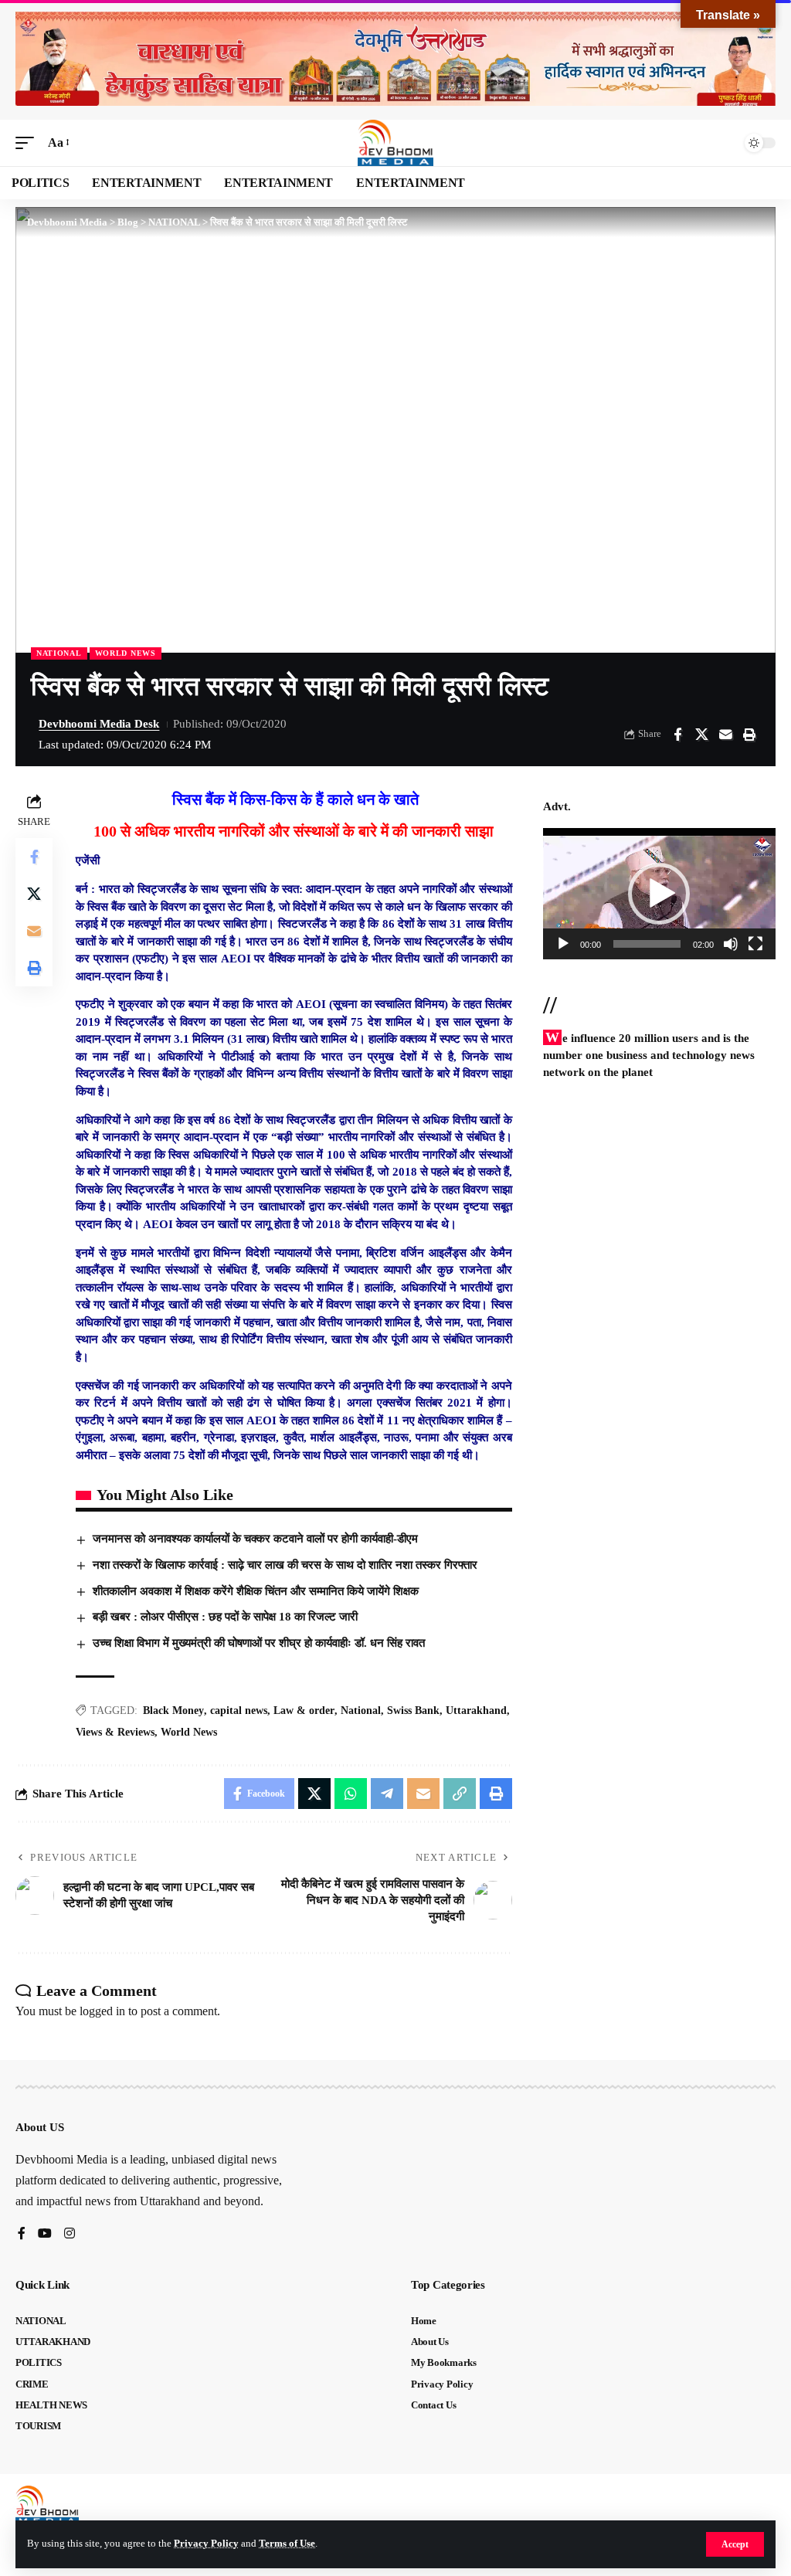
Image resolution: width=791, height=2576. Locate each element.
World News (126, 653)
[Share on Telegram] (387, 1794)
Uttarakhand (476, 1711)
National (361, 1711)
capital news (239, 1711)
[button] (735, 2544)
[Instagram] (70, 2234)
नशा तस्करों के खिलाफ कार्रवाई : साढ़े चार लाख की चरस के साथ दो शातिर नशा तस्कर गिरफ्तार (285, 1565)
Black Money (173, 1711)
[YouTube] (45, 2234)
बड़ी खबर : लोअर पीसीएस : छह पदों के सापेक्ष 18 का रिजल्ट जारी (225, 1617)
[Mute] (731, 944)
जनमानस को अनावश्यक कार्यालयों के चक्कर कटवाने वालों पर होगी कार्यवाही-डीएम (255, 1539)
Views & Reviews (115, 1732)
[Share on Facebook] (677, 735)
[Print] (749, 735)
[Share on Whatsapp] (351, 1794)
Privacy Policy (206, 2544)
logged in (102, 2011)
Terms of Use (287, 2544)
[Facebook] (22, 2234)
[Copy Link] (460, 1794)
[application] (659, 893)
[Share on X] (701, 735)
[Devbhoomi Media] (395, 143)
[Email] (725, 735)
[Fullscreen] (755, 944)
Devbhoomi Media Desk (99, 724)
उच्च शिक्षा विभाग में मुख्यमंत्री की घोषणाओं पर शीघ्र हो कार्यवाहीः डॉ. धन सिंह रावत (259, 1643)
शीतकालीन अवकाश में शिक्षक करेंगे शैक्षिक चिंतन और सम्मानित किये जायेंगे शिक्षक (256, 1591)
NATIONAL (59, 653)
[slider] (647, 944)
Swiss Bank (413, 1711)
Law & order (304, 1711)
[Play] (563, 944)
